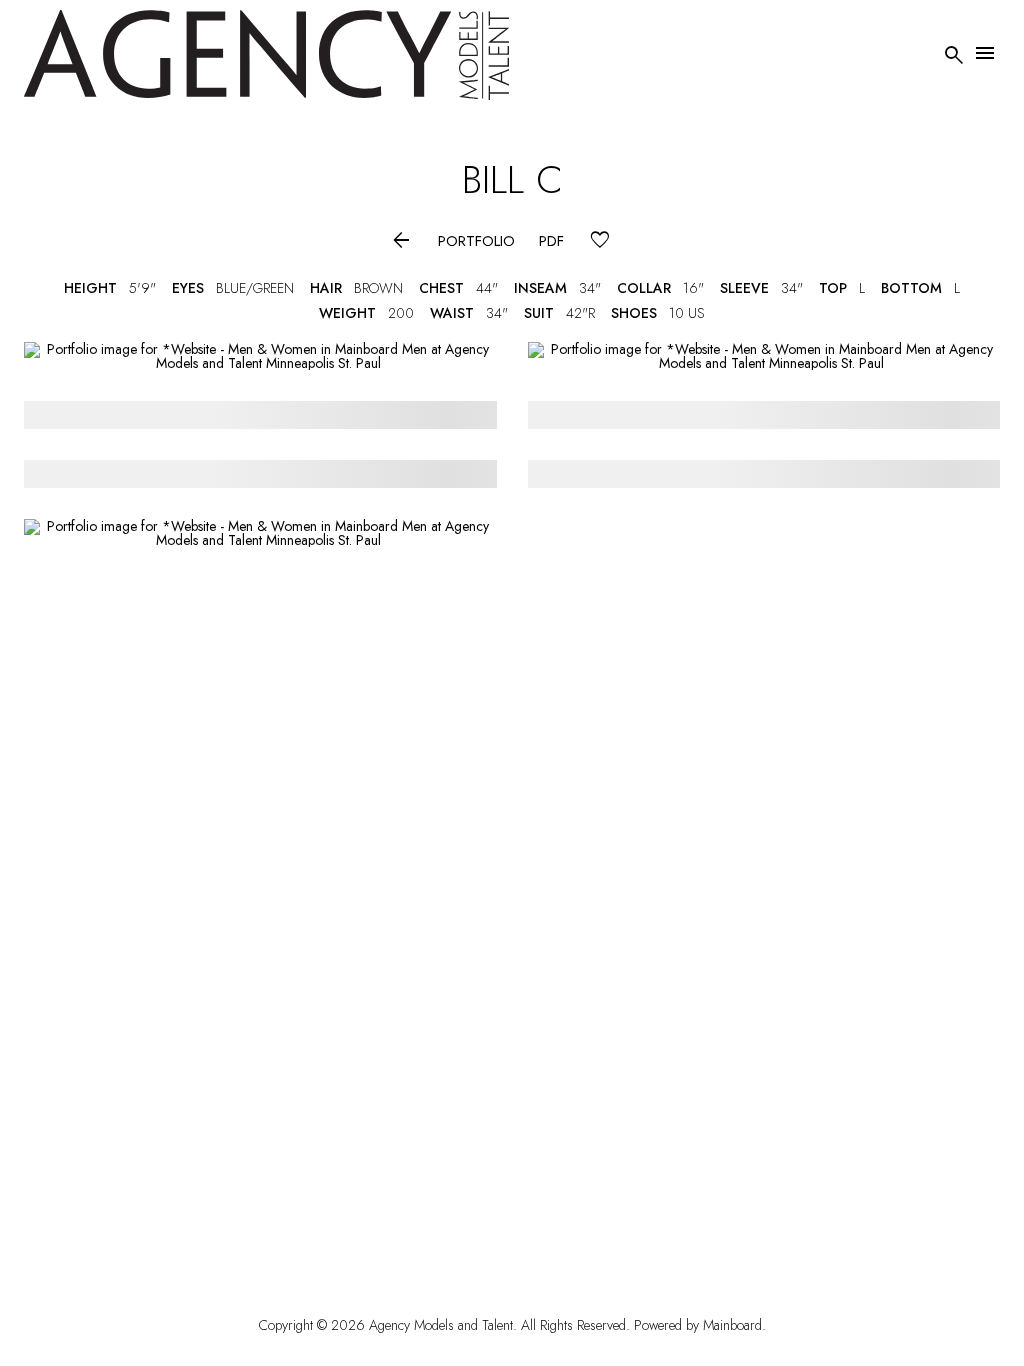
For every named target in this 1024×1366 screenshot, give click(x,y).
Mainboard (732, 1325)
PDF (551, 241)
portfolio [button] (476, 241)
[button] (401, 241)
